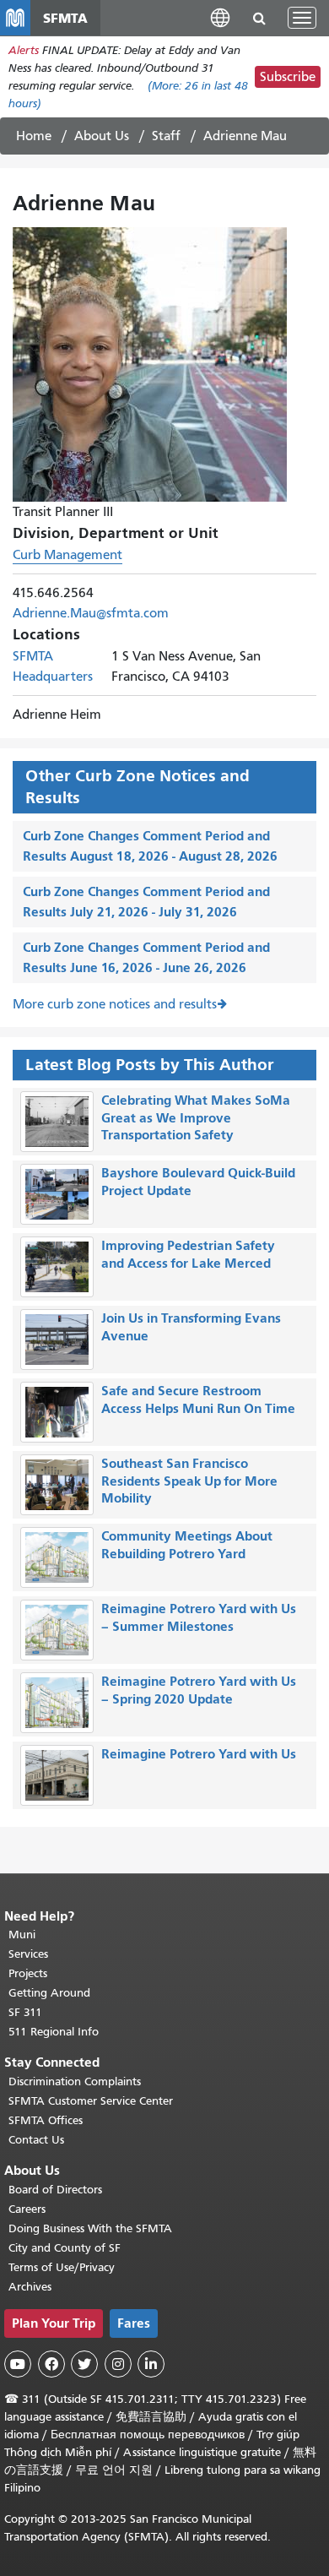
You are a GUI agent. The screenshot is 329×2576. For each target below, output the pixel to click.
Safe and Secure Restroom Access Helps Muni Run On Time (198, 1399)
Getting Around (49, 1993)
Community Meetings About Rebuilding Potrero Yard (187, 1545)
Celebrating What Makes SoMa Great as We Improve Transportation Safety (196, 1118)
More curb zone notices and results (115, 1004)
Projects (28, 1973)
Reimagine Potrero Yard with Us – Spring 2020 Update (199, 1690)
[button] (220, 17)
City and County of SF (65, 2248)
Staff (166, 136)
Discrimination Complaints (75, 2081)
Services (28, 1954)
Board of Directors (55, 2190)
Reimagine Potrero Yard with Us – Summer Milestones (199, 1617)
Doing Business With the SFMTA (90, 2228)
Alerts (24, 50)
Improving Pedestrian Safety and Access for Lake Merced (188, 1254)
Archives (30, 2287)
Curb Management (67, 555)
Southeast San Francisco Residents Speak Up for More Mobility (189, 1481)
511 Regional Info (54, 2032)
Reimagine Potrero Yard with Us (199, 1754)
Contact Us (36, 2140)
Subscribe (288, 77)
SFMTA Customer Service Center (91, 2101)
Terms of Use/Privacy (62, 2267)
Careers (27, 2209)
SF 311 (25, 2012)
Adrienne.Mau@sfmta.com (91, 613)
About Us (102, 136)
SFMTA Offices (46, 2120)
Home (34, 136)
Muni (22, 1935)
